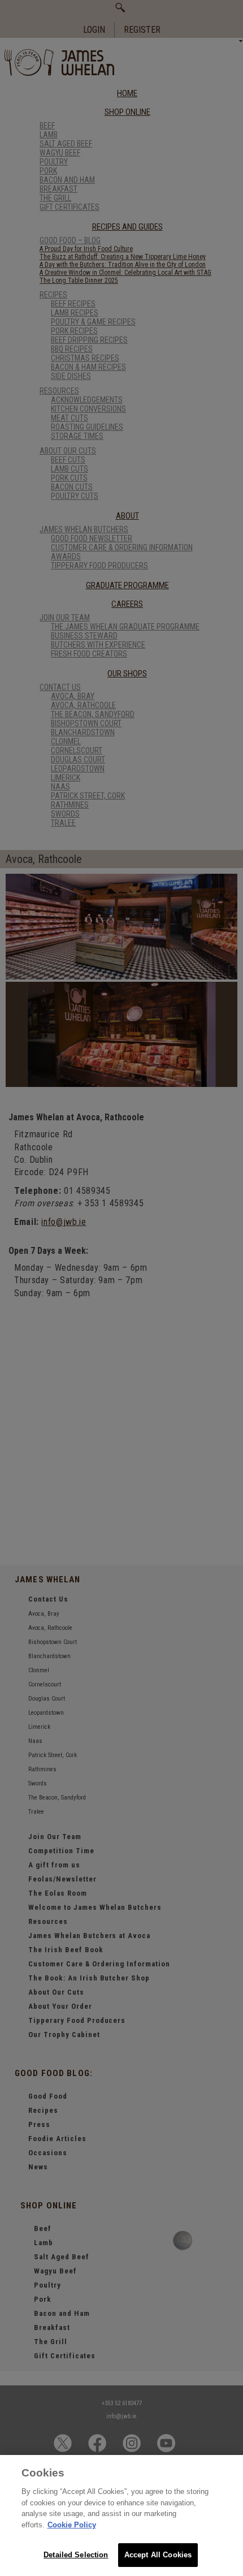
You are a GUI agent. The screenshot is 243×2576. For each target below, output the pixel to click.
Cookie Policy (72, 2525)
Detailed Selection (76, 2555)
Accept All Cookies (158, 2555)
